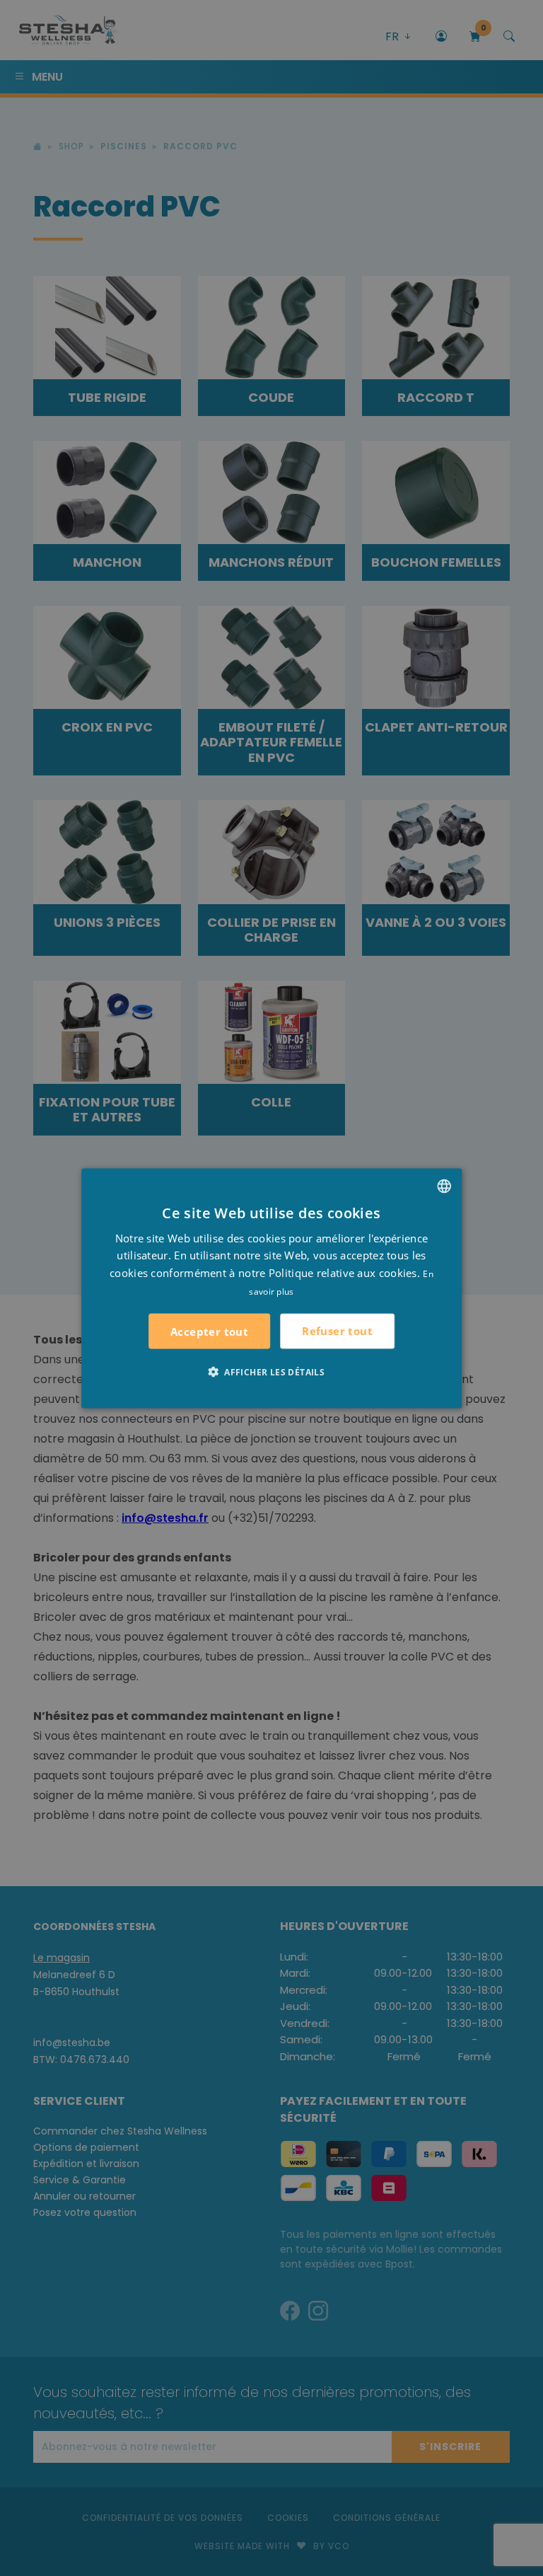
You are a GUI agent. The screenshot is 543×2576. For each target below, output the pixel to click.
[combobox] (444, 1186)
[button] (271, 1371)
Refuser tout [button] (337, 1331)
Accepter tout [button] (209, 1331)
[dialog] (271, 1288)
